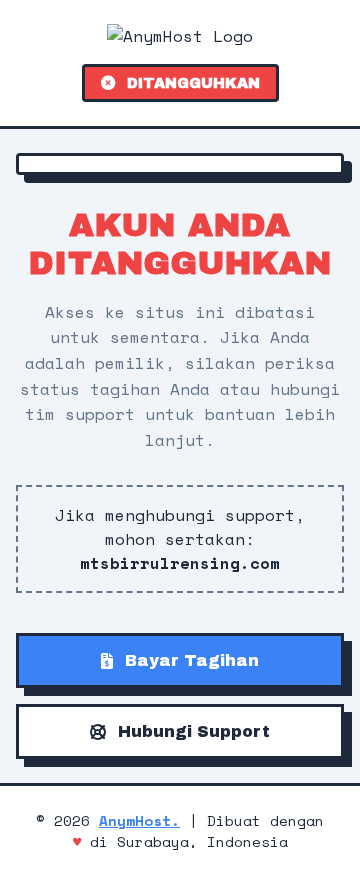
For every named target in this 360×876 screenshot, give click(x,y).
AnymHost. (139, 820)
